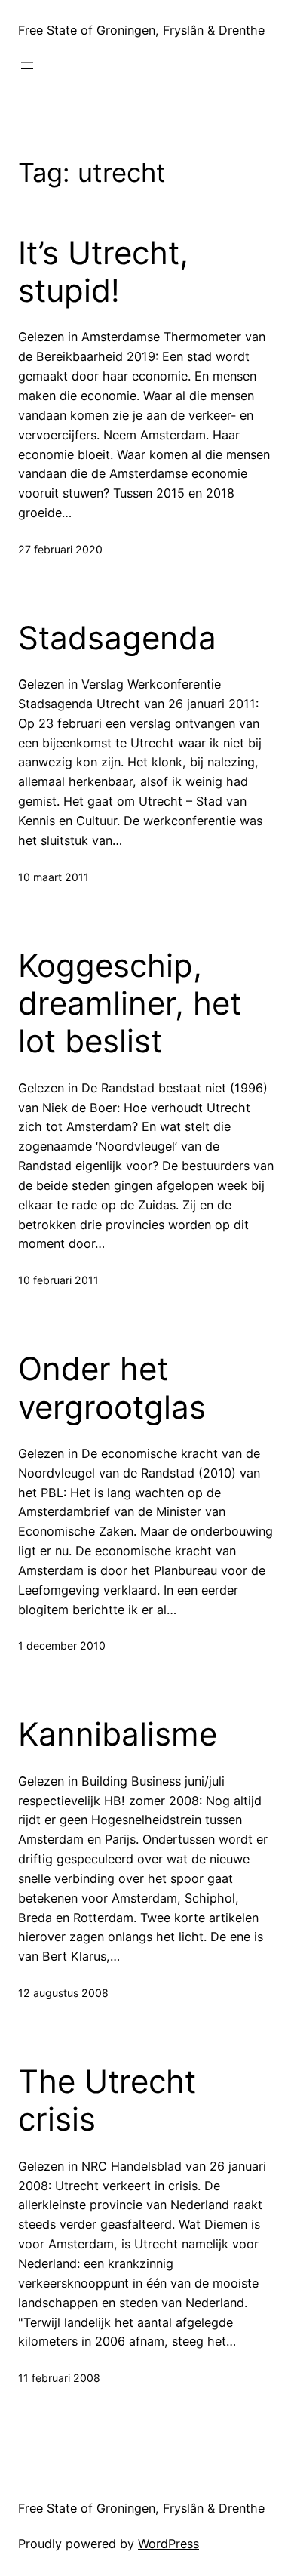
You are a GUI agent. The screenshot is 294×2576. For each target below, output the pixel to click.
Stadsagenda (117, 638)
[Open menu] (27, 66)
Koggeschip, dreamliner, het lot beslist (130, 1004)
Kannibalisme (118, 1734)
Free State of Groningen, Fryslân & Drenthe (141, 30)
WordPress (168, 2544)
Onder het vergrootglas (112, 1388)
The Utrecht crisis (107, 2100)
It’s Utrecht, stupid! (103, 272)
